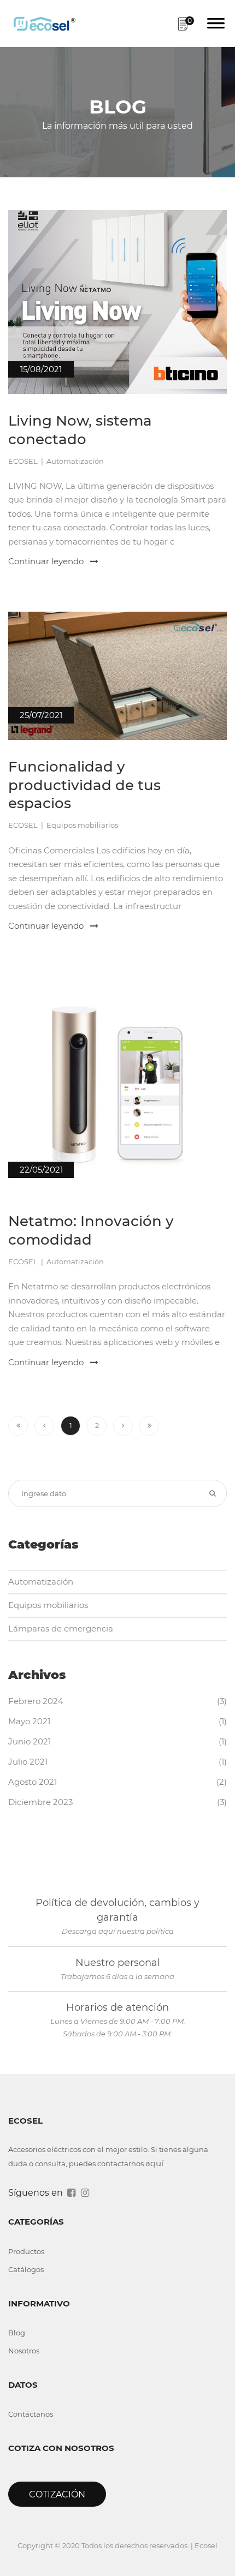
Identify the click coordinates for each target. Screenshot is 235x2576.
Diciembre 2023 (40, 1802)
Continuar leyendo (47, 561)
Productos (26, 2251)
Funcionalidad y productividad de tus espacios (84, 785)
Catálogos (26, 2269)
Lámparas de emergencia (61, 1628)
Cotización (57, 2494)
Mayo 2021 (29, 1721)
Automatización (41, 1582)
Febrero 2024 (36, 1701)
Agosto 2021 (33, 1782)
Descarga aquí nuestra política (118, 1931)
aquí (154, 2163)
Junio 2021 (30, 1741)
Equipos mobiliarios (48, 1605)
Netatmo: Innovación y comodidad (91, 1230)
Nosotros (24, 2351)
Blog (17, 2333)
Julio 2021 (28, 1762)
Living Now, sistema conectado (80, 430)
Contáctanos (31, 2414)
